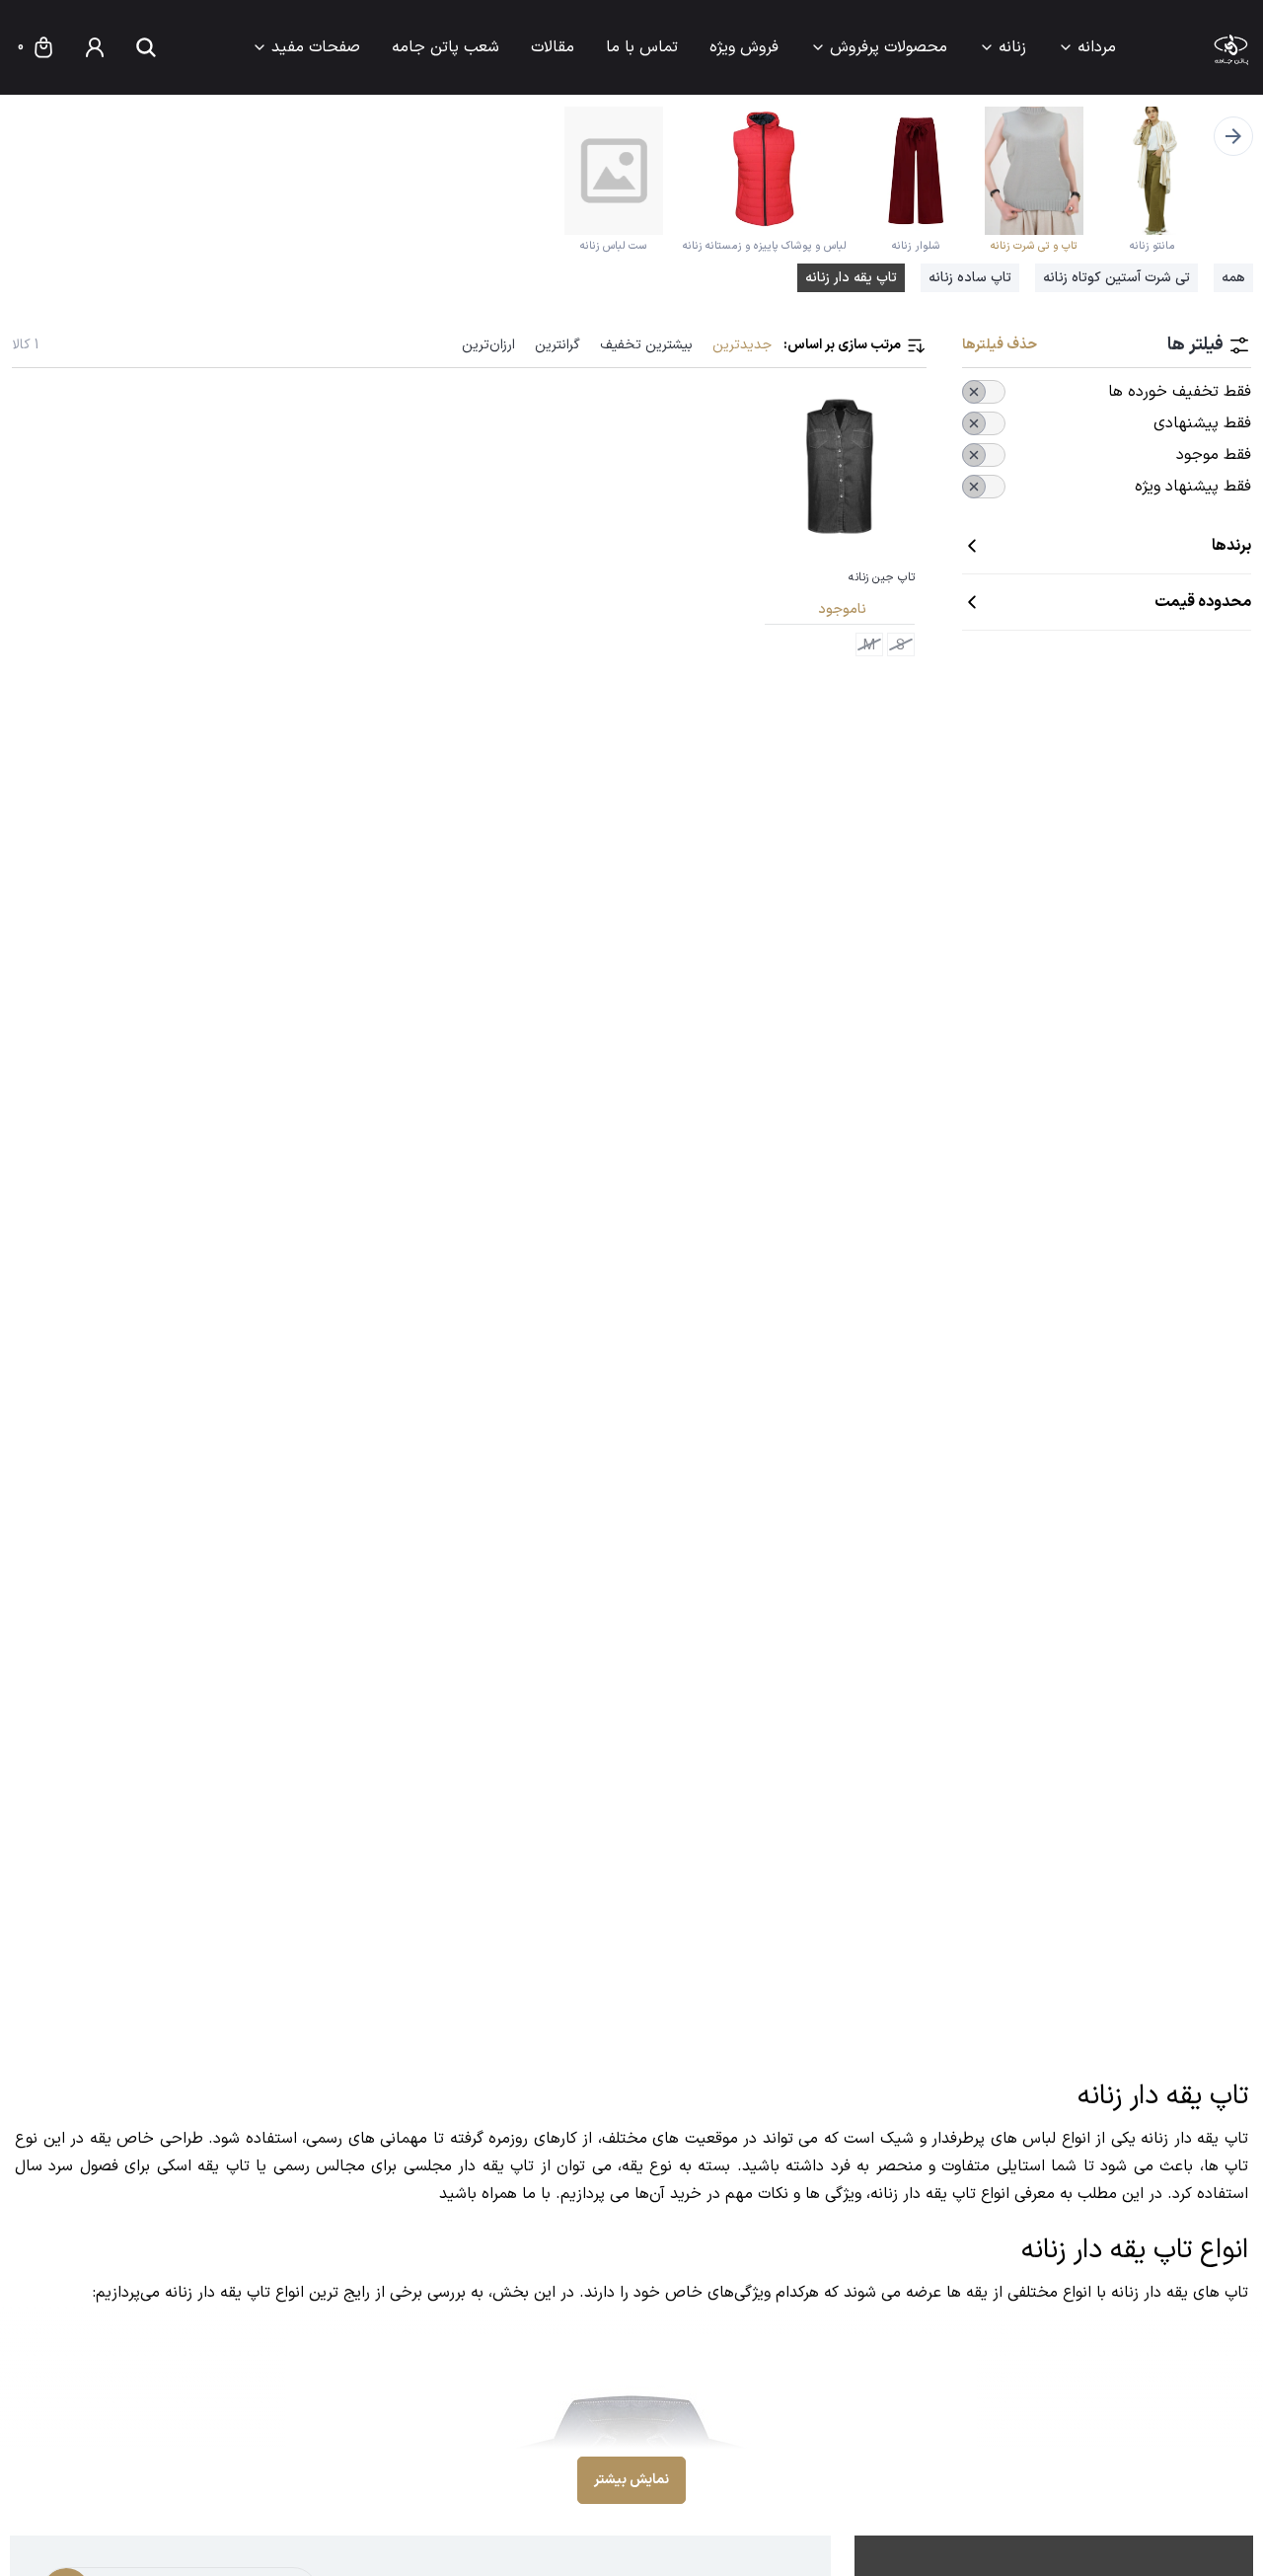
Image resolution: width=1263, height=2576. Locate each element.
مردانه (1097, 47)
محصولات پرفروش (889, 47)
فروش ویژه (744, 47)
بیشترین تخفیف (646, 345)
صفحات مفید (316, 47)
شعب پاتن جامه (446, 47)
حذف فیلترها (1000, 345)
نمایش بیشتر (631, 2480)
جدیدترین (742, 345)
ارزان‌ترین (488, 345)
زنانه (1012, 47)
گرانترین (557, 345)
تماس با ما (642, 47)
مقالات (553, 47)
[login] (95, 47)
